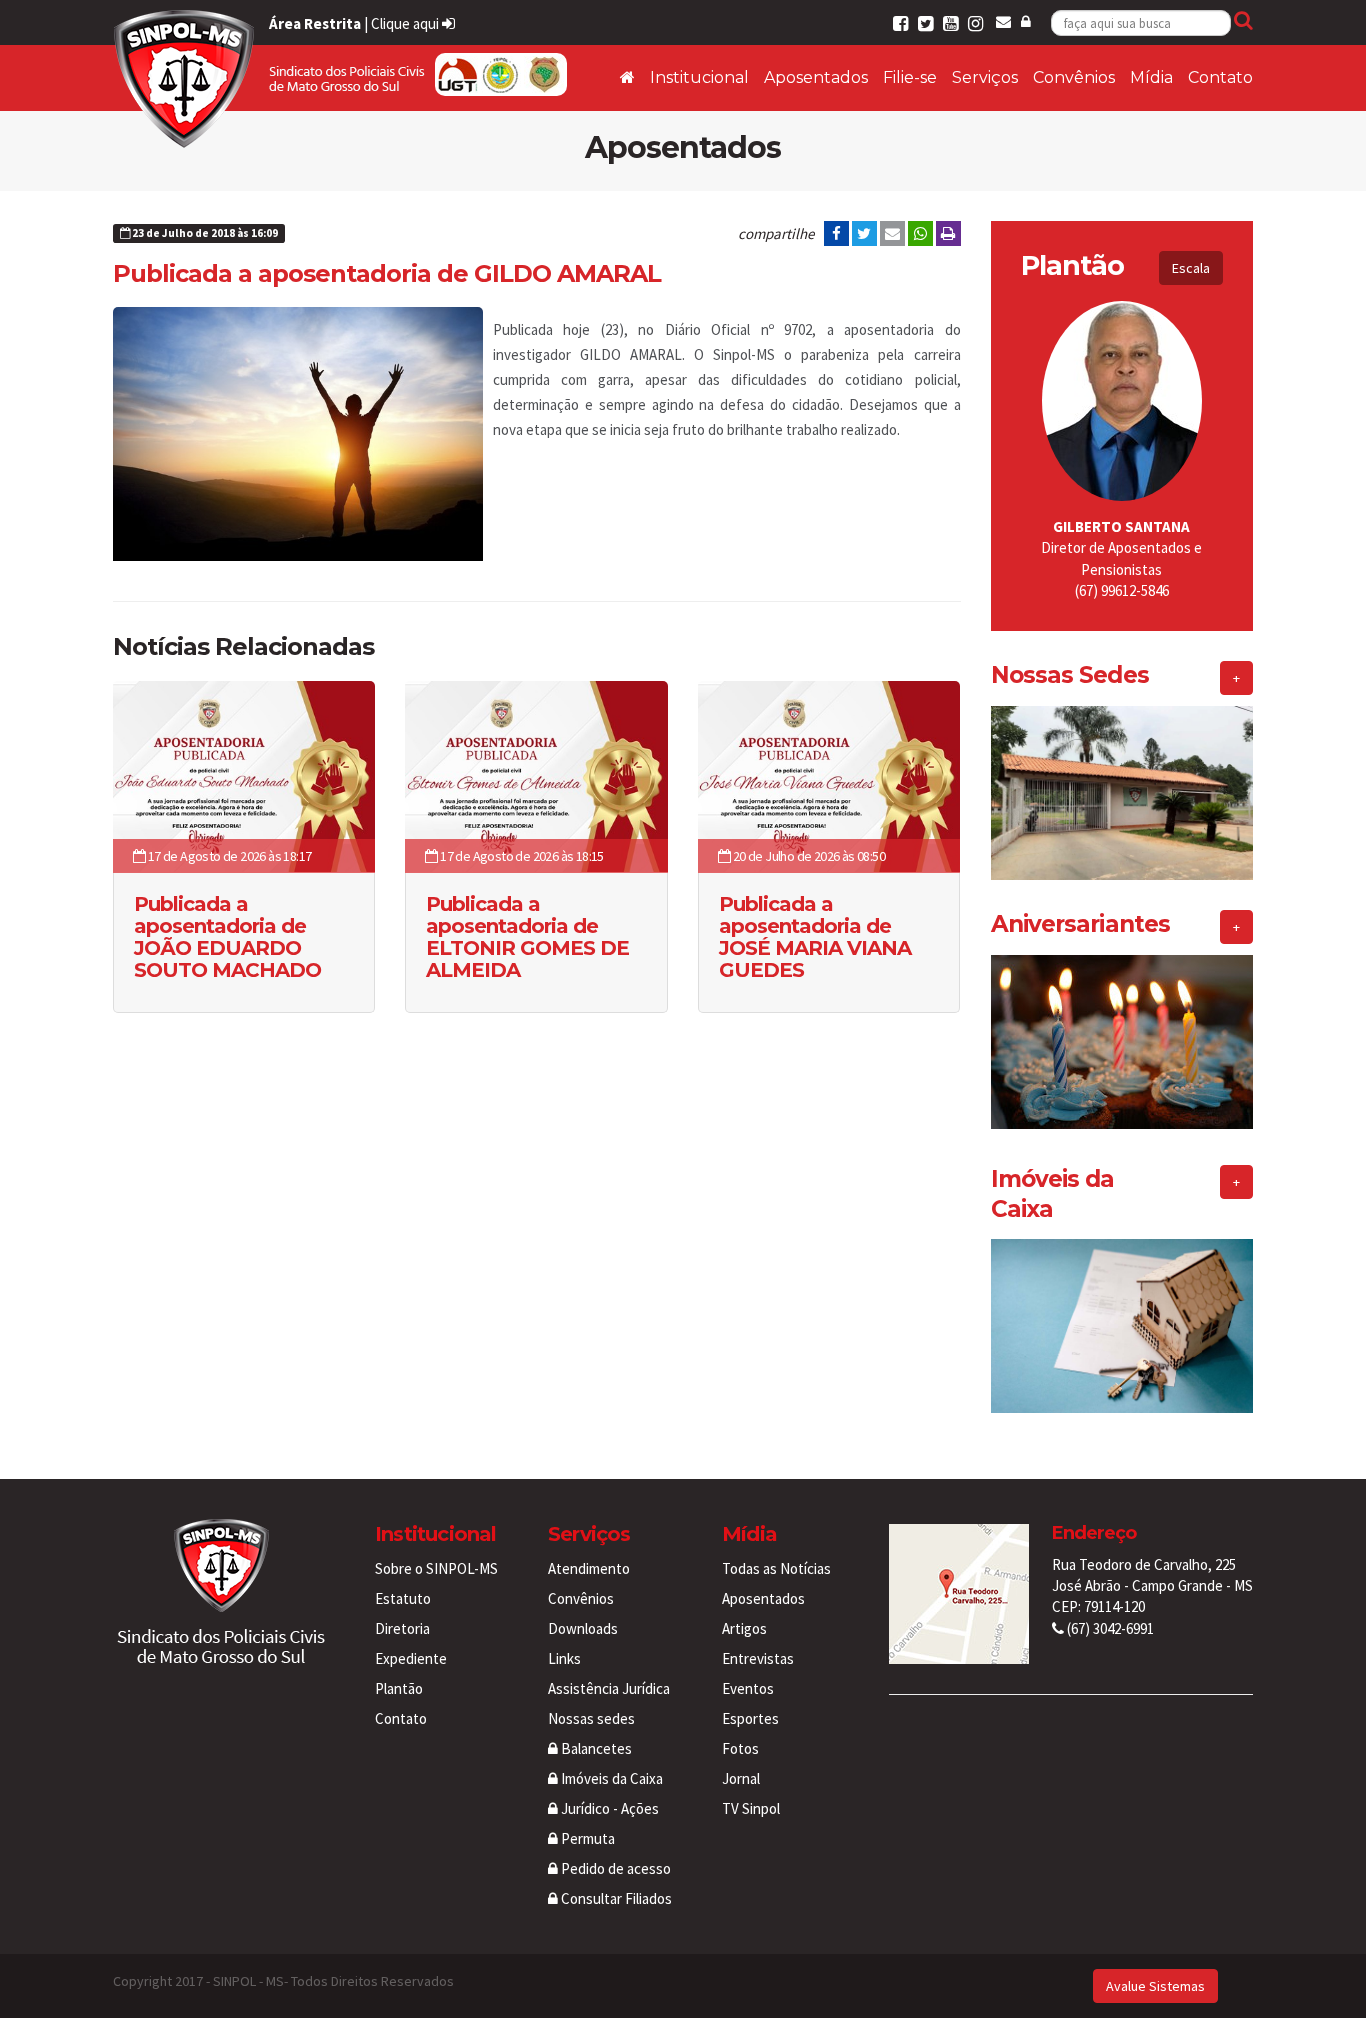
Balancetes (595, 1748)
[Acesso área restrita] (1026, 21)
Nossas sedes (591, 1718)
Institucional (699, 77)
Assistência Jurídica (609, 1688)
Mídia (1151, 77)
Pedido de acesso (614, 1868)
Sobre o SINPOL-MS (436, 1568)
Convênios (1074, 77)
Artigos (744, 1628)
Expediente (411, 1658)
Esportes (750, 1718)
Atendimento (589, 1568)
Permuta (586, 1838)
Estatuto (403, 1598)
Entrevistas (758, 1658)
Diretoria (402, 1628)
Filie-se (910, 77)
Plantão (399, 1688)
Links (564, 1658)
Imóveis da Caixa (610, 1778)
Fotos (740, 1748)
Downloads (583, 1628)
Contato (1220, 77)
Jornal (741, 1778)
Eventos (748, 1688)
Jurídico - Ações (608, 1808)
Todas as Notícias (776, 1568)
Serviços (985, 77)
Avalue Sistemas (1155, 1986)
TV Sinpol (751, 1808)
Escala (1191, 268)
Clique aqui (406, 23)
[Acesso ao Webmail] (1003, 21)
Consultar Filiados (615, 1898)
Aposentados (816, 77)
